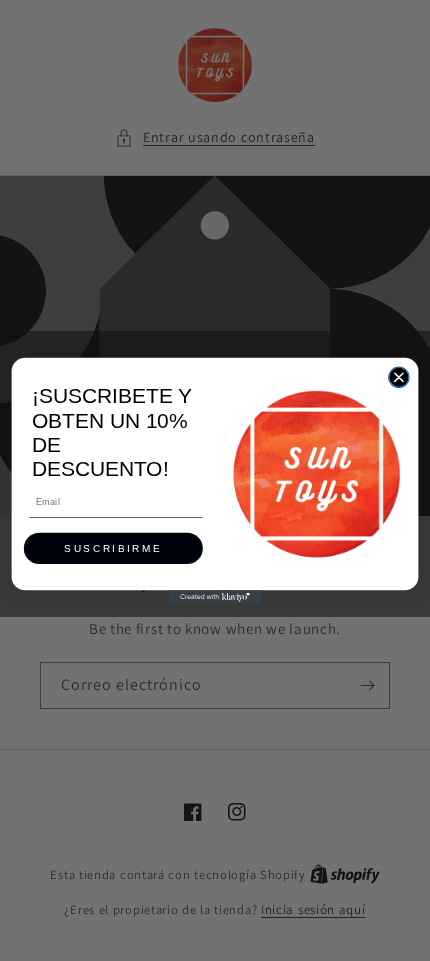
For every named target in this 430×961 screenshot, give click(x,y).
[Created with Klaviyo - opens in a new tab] (215, 597)
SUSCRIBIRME (113, 548)
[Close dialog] (399, 377)
